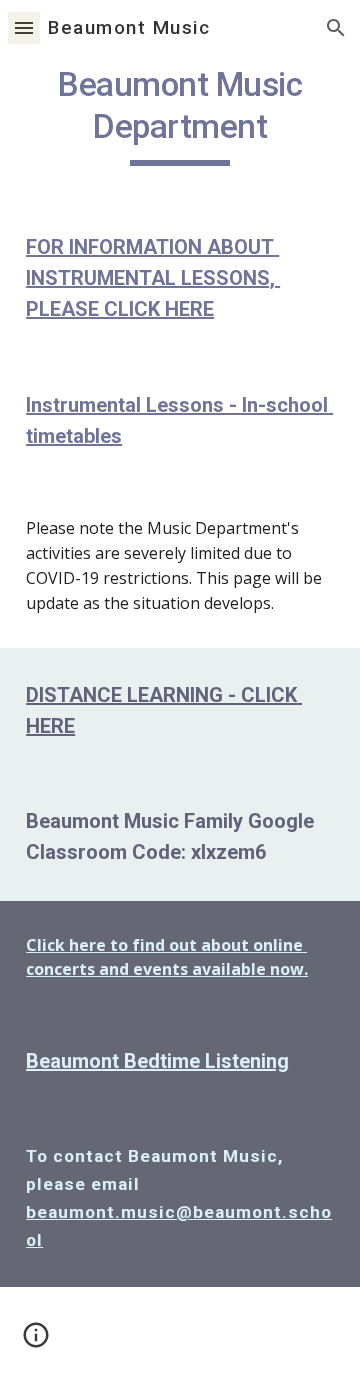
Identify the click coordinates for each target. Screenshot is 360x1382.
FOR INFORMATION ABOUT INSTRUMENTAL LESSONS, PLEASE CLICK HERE (153, 278)
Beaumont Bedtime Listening (157, 1061)
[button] (24, 27)
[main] (180, 115)
